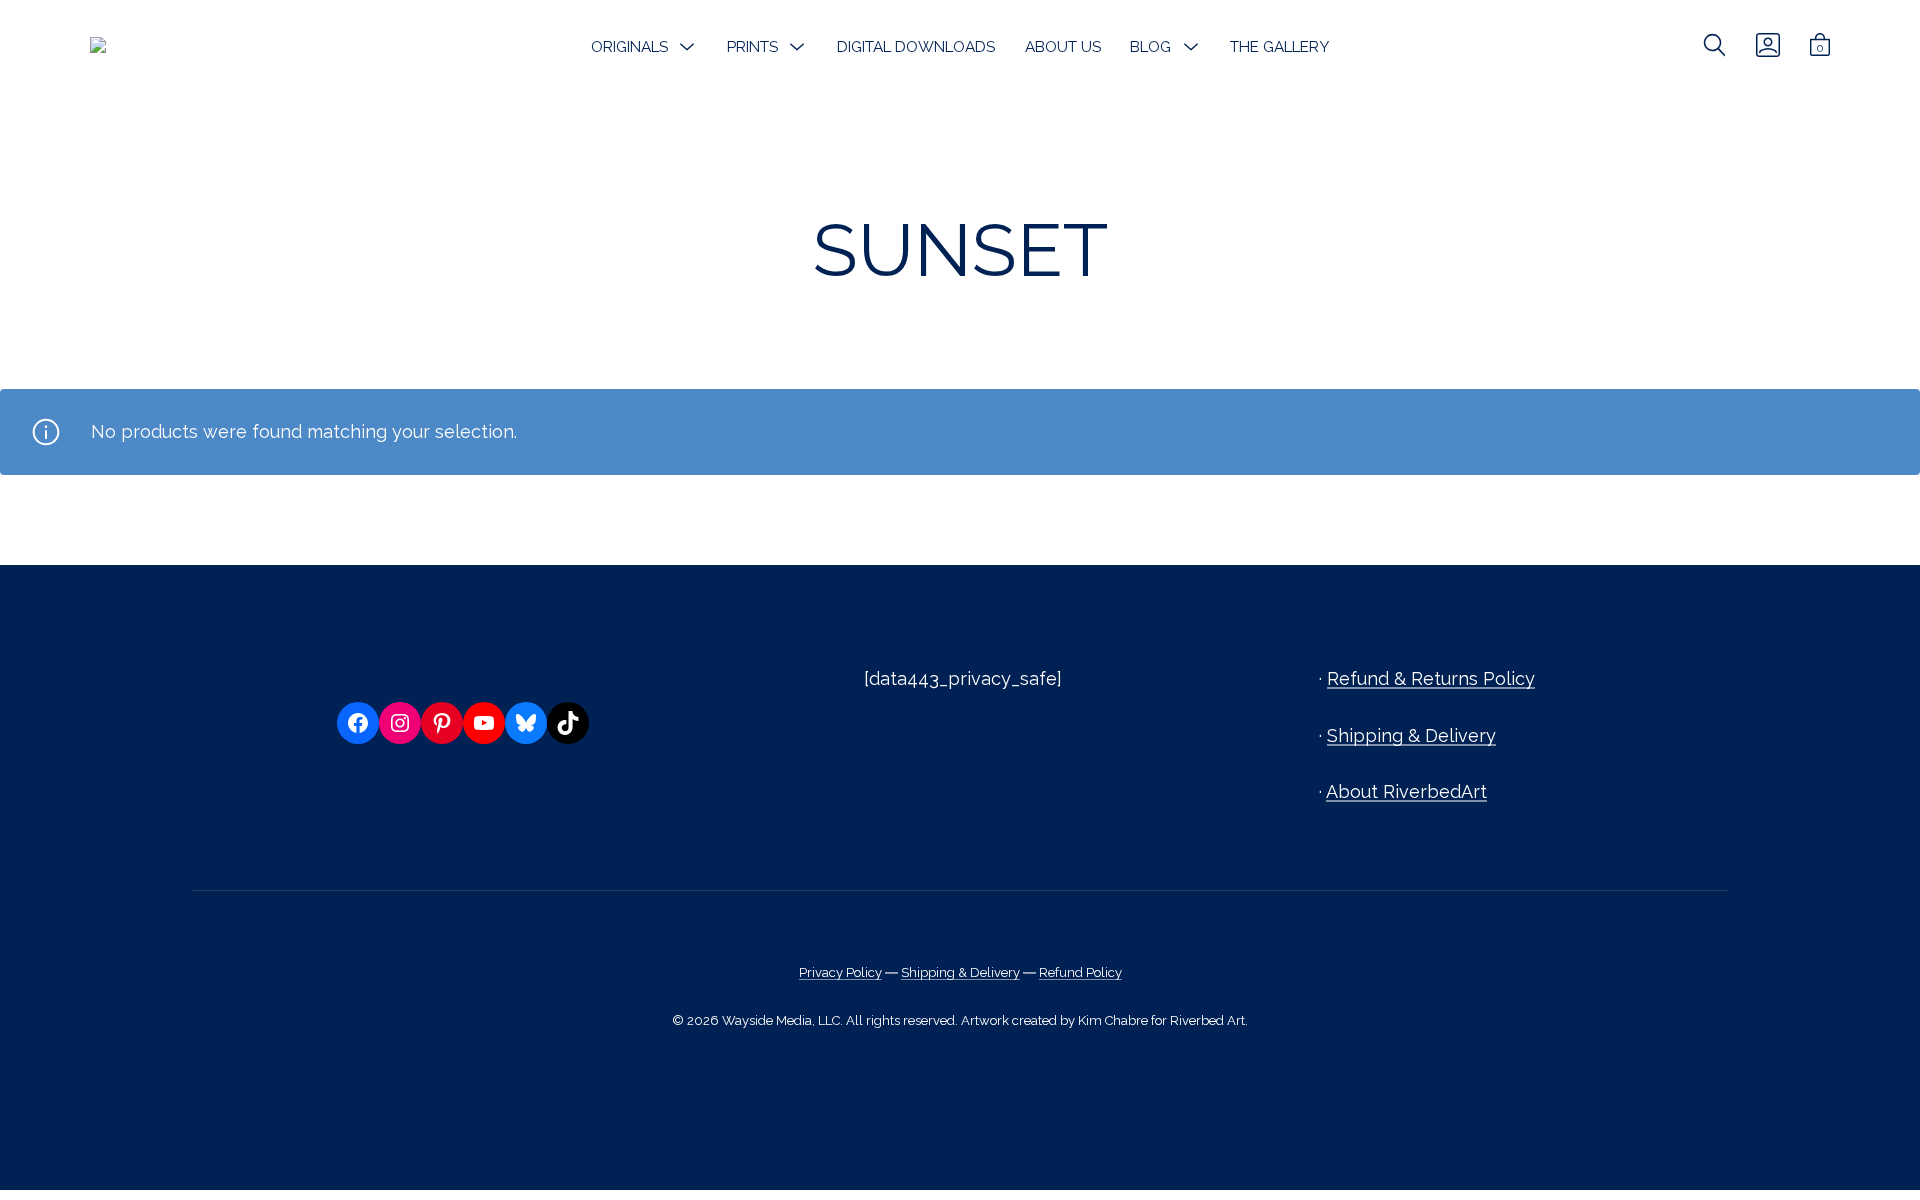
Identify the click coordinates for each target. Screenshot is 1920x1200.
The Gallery (1279, 47)
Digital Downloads (916, 47)
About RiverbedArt (1406, 791)
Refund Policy (1080, 972)
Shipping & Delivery (1411, 735)
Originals (629, 47)
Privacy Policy (840, 972)
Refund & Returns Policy (1431, 678)
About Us (1063, 47)
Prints (752, 47)
